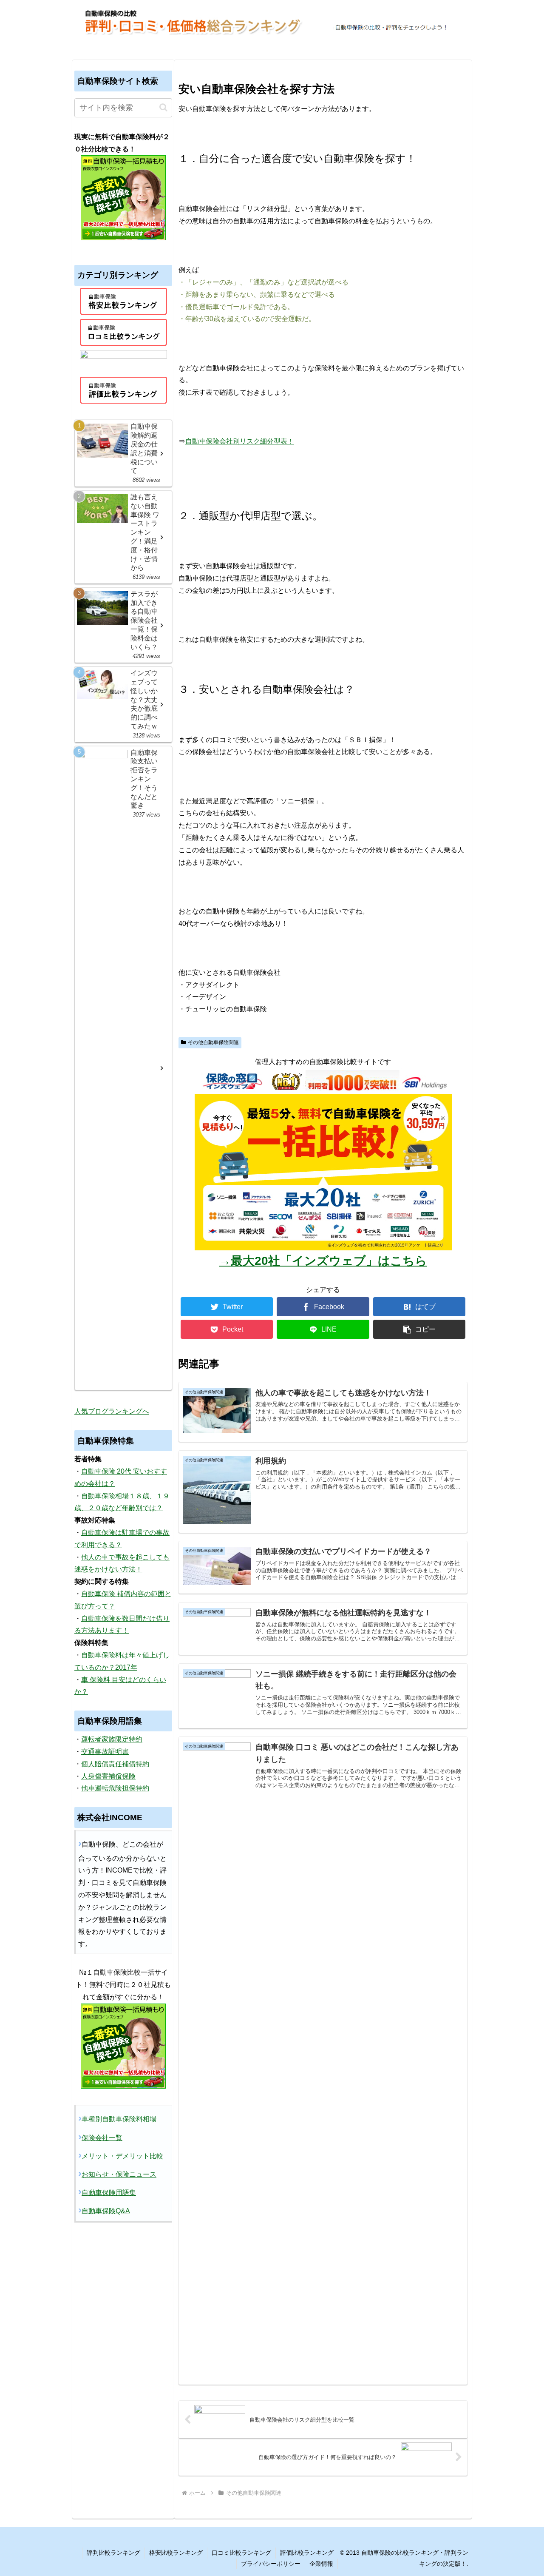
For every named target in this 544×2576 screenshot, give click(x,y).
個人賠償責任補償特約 (115, 1764)
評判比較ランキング (113, 2553)
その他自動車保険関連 (213, 1042)
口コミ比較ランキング (241, 2553)
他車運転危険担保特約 (115, 1788)
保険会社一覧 (102, 2137)
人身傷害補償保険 (108, 1776)
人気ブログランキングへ (112, 1411)
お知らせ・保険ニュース (119, 2174)
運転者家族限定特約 (112, 1739)
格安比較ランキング (176, 2553)
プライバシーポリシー (271, 2564)
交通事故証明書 (105, 1752)
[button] (419, 1329)
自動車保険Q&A (106, 2211)
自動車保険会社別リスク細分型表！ (240, 441)
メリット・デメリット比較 (122, 2156)
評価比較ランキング (307, 2553)
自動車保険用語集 (109, 2192)
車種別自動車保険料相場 (119, 2119)
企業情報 (321, 2564)
